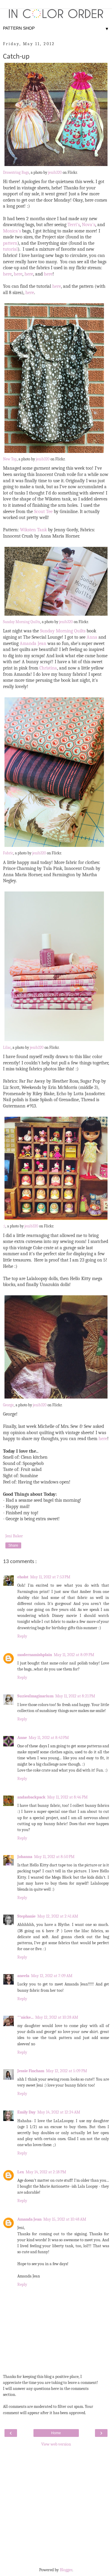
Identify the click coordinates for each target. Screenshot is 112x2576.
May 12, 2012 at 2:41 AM (58, 1916)
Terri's (74, 225)
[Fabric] (54, 847)
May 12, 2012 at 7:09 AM (52, 1976)
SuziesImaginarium (35, 1696)
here (7, 274)
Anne (22, 1738)
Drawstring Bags (16, 173)
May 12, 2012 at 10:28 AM (57, 2017)
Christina (48, 668)
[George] (56, 1399)
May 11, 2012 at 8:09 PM (74, 1655)
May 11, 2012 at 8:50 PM (54, 1857)
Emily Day (26, 2112)
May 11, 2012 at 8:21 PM (75, 1696)
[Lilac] (54, 1041)
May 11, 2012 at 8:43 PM (49, 1738)
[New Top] (54, 453)
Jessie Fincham (31, 2071)
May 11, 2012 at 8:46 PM (67, 1797)
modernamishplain (35, 1655)
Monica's (12, 231)
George (8, 1405)
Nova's (89, 225)
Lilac (7, 1048)
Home (56, 2433)
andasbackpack (31, 1797)
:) (4, 1226)
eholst (23, 1577)
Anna (92, 637)
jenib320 (55, 173)
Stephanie (26, 1916)
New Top (10, 459)
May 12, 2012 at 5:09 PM (66, 2071)
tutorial (10, 249)
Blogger (66, 2570)
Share (13, 1545)
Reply (22, 1636)
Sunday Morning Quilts (22, 622)
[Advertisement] (56, 2506)
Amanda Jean (33, 643)
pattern (10, 243)
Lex (21, 2172)
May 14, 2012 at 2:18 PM (46, 2172)
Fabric (8, 853)
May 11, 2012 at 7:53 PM (50, 1577)
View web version (56, 2444)
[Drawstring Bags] (56, 166)
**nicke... (25, 2017)
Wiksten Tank (33, 530)
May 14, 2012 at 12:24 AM (59, 2112)
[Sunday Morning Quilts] (56, 616)
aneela (23, 1976)
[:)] (56, 1220)
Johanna (25, 1857)
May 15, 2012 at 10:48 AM (65, 2219)
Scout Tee (43, 512)
